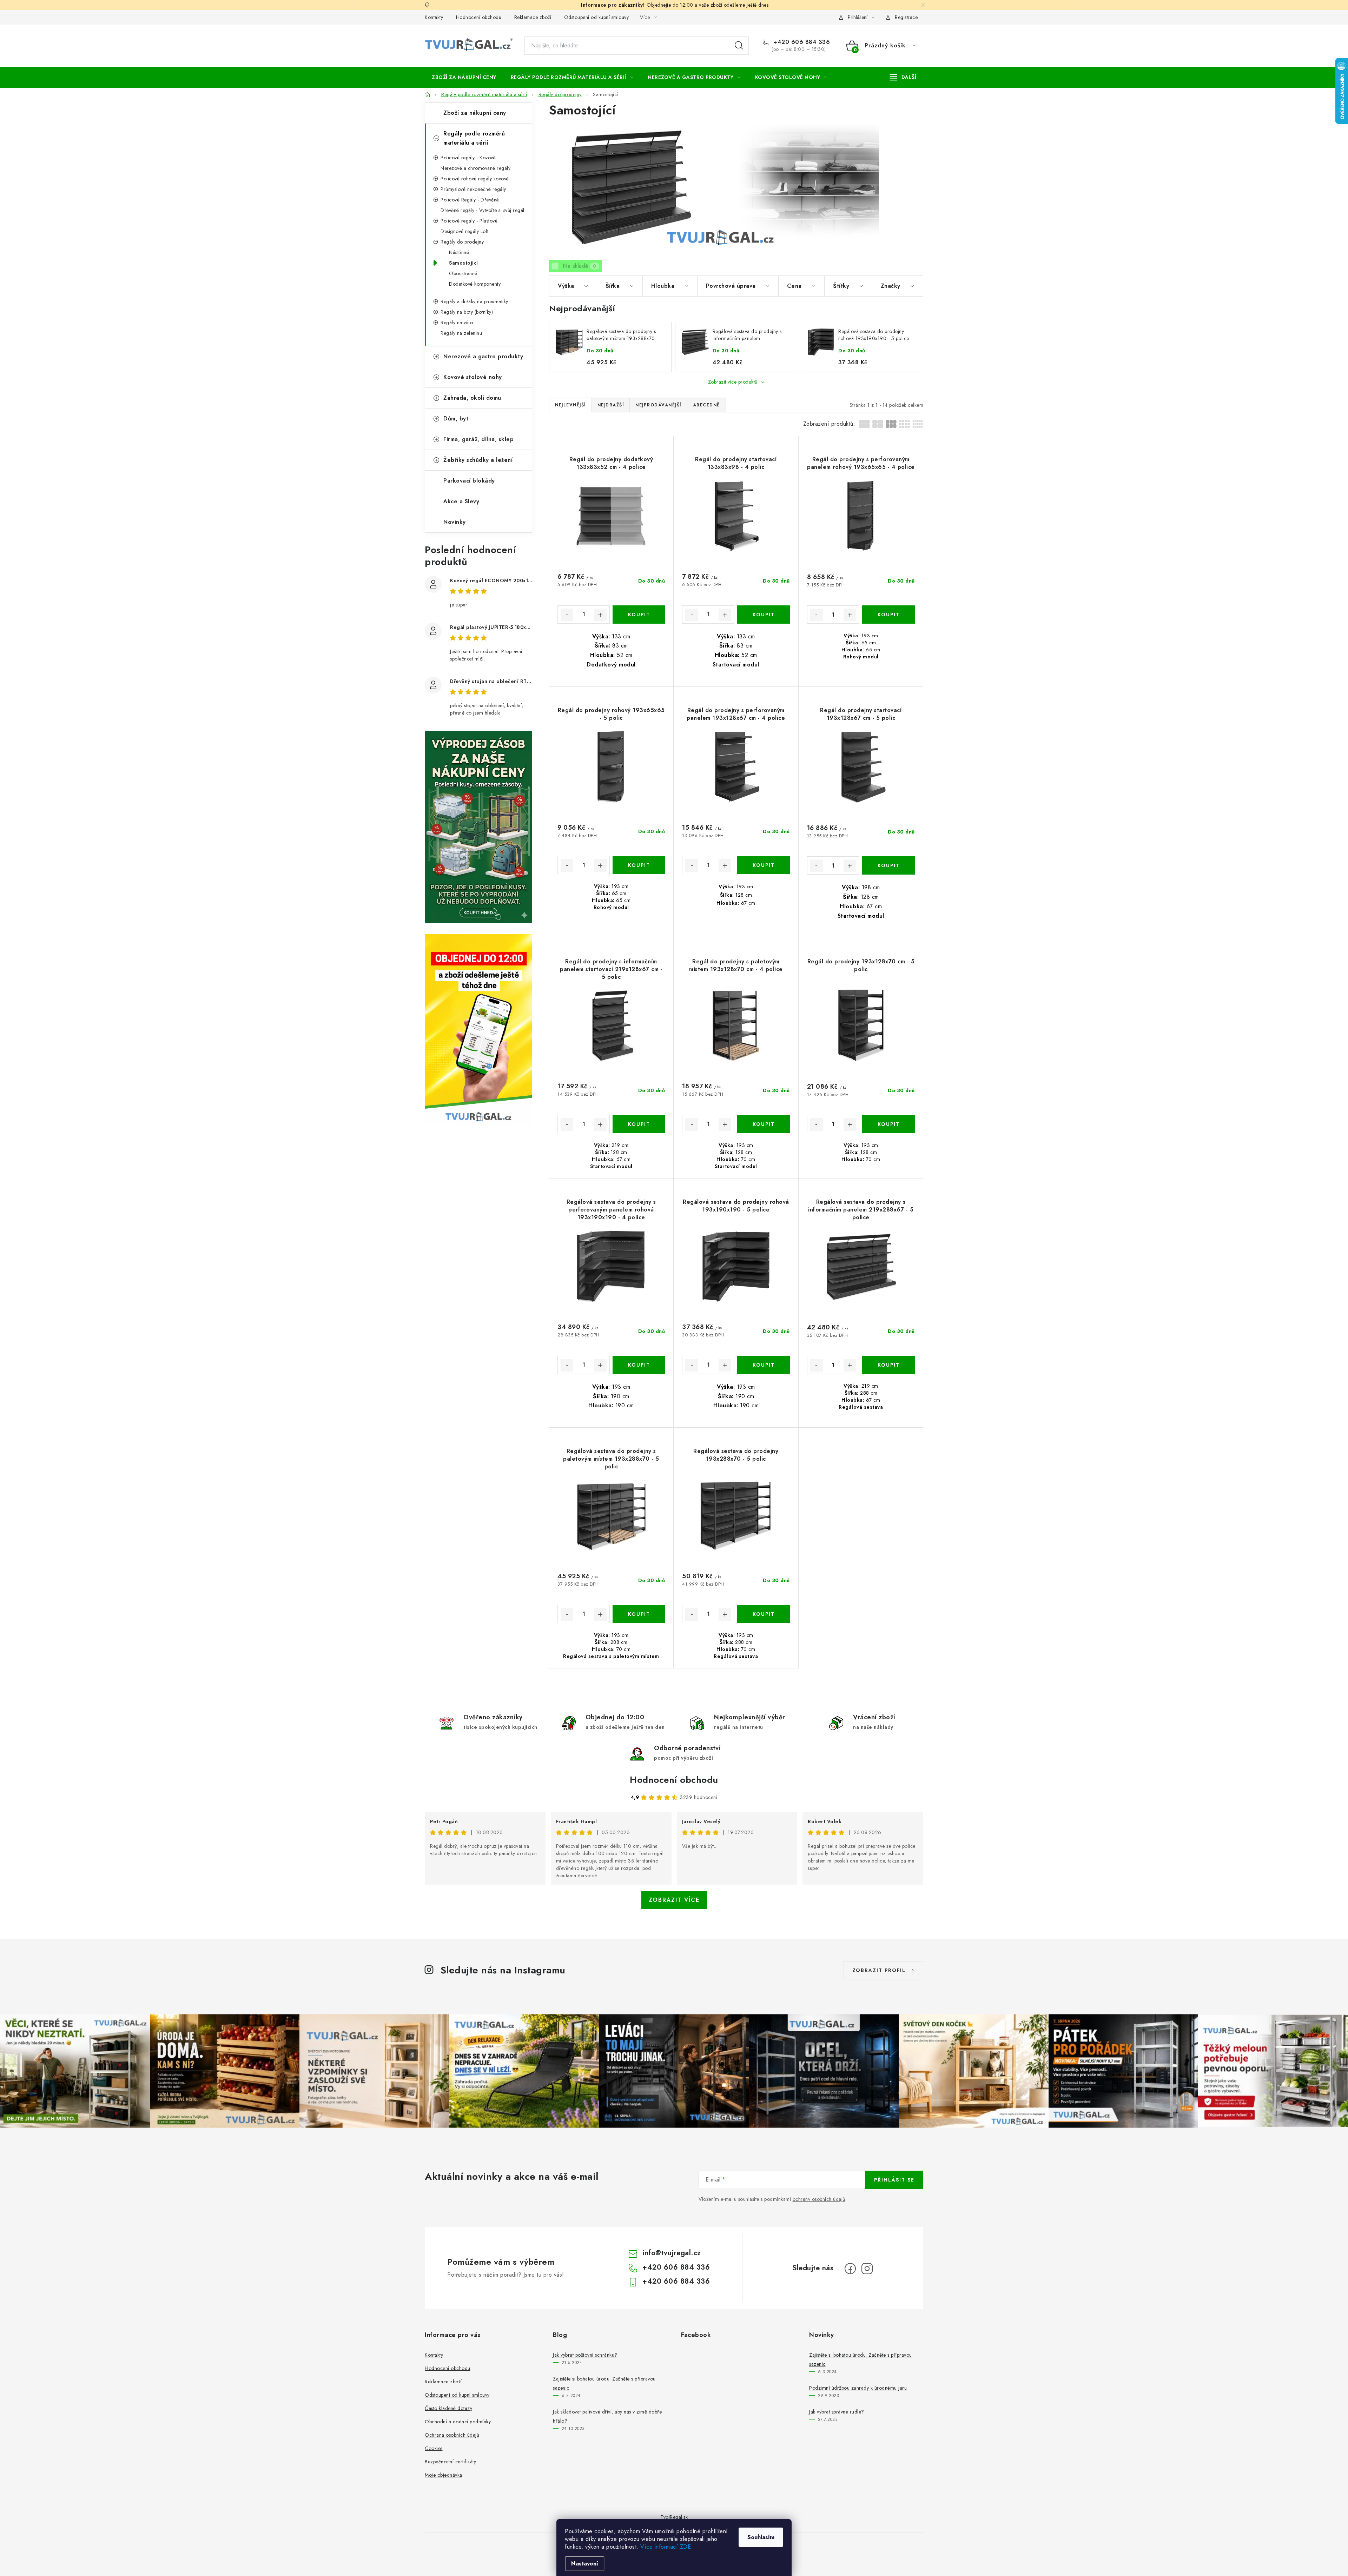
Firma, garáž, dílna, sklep (478, 439)
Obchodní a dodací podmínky (458, 2422)
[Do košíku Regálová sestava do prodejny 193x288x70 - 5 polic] (763, 1614)
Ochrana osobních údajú (452, 2435)
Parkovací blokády (469, 481)
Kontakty (434, 17)
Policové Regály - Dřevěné (470, 200)
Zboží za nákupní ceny (475, 113)
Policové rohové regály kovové (475, 179)
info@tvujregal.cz (672, 2253)
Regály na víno (457, 323)
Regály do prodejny (462, 242)
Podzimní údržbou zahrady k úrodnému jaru (858, 2388)
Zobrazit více (674, 1900)
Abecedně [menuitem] (706, 405)
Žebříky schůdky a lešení (478, 460)
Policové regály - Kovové (468, 158)
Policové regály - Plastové (469, 221)
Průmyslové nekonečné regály (473, 189)
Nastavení (585, 2564)
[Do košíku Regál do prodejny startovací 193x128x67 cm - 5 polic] (888, 865)
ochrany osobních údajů (819, 2199)
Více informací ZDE (666, 2547)
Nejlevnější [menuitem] (570, 405)
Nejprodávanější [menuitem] (658, 405)
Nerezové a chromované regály (475, 168)
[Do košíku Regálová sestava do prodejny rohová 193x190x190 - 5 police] (763, 1365)
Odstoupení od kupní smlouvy (597, 17)
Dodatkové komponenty (475, 284)
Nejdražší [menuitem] (611, 405)
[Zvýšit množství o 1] (600, 615)
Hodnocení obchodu (479, 17)
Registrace (906, 17)
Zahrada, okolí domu (472, 398)
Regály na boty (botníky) (467, 312)
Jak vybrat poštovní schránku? (585, 2355)
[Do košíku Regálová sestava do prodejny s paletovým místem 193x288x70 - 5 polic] (639, 1614)
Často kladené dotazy (448, 2408)
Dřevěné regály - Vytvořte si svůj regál (483, 210)
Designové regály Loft (465, 231)
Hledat (739, 46)
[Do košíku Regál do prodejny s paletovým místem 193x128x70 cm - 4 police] (763, 1124)
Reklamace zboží (533, 17)
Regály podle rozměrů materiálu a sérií (474, 138)
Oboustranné (463, 273)
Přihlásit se (894, 2180)
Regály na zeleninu (461, 333)
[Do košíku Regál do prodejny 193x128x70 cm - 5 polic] (888, 1124)
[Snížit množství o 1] (567, 615)
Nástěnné (459, 252)
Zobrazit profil (879, 1970)
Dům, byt (456, 419)
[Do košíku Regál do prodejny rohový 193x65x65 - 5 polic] (639, 865)
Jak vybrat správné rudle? (837, 2412)
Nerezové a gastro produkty (483, 356)
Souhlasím (761, 2537)
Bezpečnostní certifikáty (450, 2462)
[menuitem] (464, 77)
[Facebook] (850, 2269)
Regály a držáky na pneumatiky (474, 301)
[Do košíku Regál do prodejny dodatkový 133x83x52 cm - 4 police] (639, 615)
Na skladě (580, 266)
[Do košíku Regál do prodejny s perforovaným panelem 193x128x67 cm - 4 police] (763, 865)
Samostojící (464, 263)
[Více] (903, 77)
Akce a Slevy (461, 501)
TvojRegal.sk (674, 2517)
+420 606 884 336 (801, 42)
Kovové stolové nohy (473, 377)
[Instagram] (867, 2269)
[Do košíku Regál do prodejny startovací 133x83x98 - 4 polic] (763, 615)
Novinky (455, 522)
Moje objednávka (444, 2475)
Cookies (434, 2448)
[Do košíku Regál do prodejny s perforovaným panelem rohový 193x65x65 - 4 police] (888, 615)
